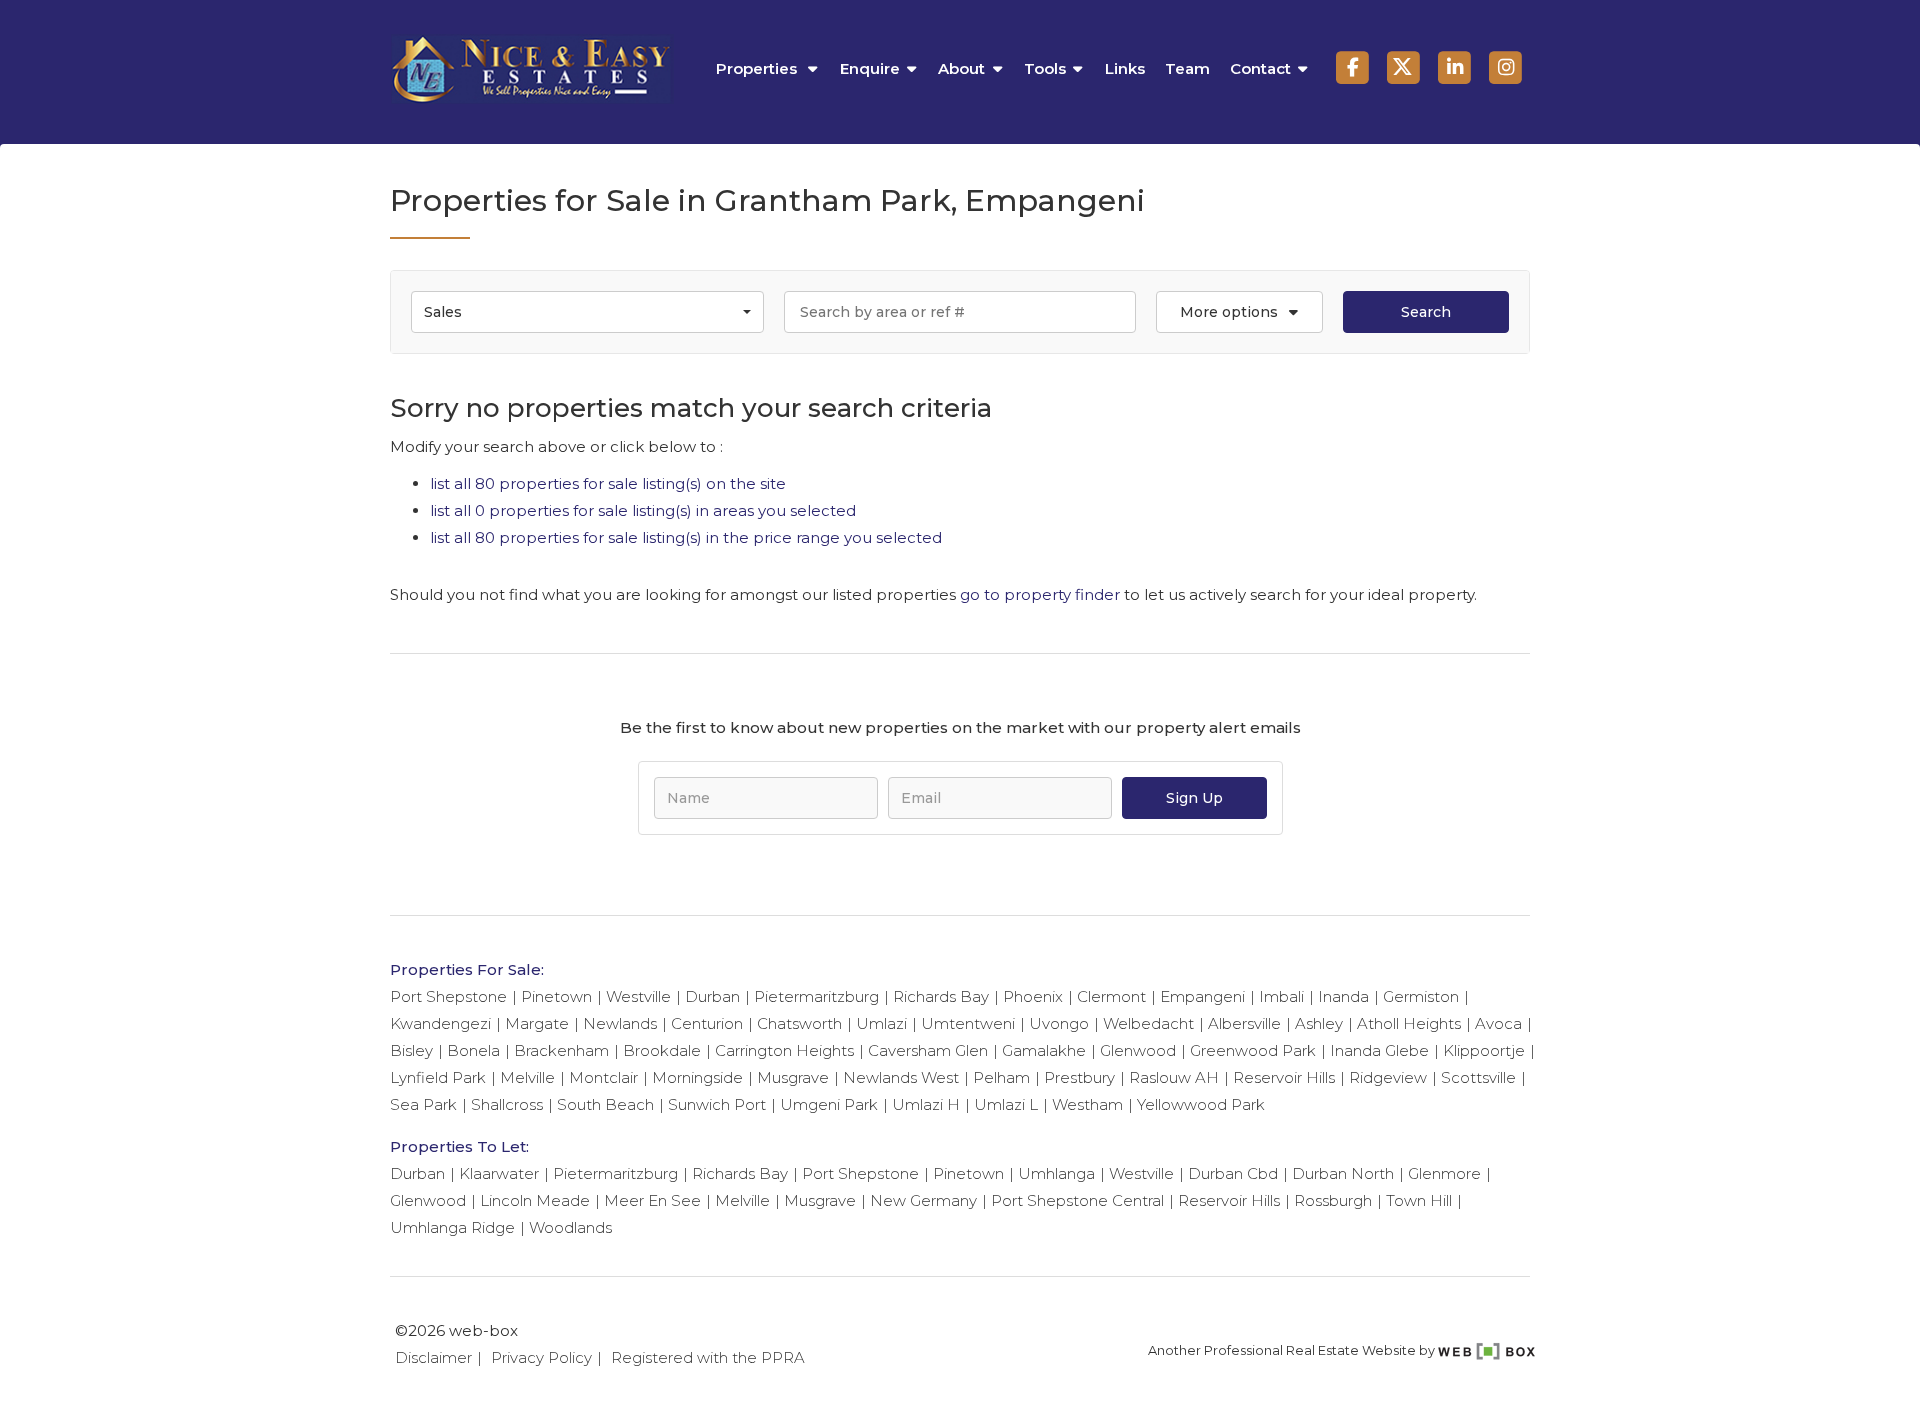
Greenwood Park (1253, 1050)
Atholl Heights (1409, 1023)
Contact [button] (1260, 68)
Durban (712, 996)
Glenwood (1138, 1050)
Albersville (1244, 1023)
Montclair (603, 1077)
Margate (537, 1023)
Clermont (1111, 996)
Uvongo (1059, 1023)
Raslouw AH (1174, 1077)
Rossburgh (1333, 1200)
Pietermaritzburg (816, 996)
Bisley (411, 1050)
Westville (638, 996)
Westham (1087, 1104)
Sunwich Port (717, 1104)
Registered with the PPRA (708, 1357)
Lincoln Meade (535, 1200)
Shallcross (507, 1104)
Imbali (1281, 996)
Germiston (1421, 996)
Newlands (620, 1023)
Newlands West (901, 1077)
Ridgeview (1388, 1077)
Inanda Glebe (1379, 1050)
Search (1426, 312)
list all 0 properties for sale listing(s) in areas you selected (643, 510)
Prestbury (1079, 1077)
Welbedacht (1148, 1023)
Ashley (1319, 1023)
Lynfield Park (438, 1077)
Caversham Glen (928, 1050)
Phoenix (1033, 996)
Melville (527, 1077)
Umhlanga (1056, 1173)
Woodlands (570, 1227)
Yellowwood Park (1201, 1104)
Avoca (1498, 1023)
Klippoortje (1484, 1050)
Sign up (1194, 798)
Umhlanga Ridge (452, 1227)
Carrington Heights (784, 1050)
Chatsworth (799, 1023)
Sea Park (423, 1104)
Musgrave (793, 1077)
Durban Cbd (1233, 1173)
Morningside (697, 1077)
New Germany (923, 1200)
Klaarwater (499, 1173)
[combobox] (587, 312)
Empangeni (1202, 996)
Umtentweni (968, 1023)
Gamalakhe (1044, 1050)
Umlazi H (926, 1104)
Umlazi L (1006, 1104)
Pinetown (556, 996)
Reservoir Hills (1284, 1077)
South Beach (605, 1104)
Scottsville (1478, 1077)
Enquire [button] (870, 68)
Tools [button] (1045, 68)
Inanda (1343, 996)
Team (1187, 68)
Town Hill (1419, 1200)
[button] (1239, 312)
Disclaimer (433, 1357)
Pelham (1001, 1077)
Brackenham (561, 1050)
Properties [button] (758, 68)
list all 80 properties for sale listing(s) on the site (608, 483)
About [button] (961, 68)
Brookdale (662, 1050)
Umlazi (881, 1023)
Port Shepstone (448, 996)
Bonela (473, 1050)
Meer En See (652, 1200)
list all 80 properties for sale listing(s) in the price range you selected (686, 537)
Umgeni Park (829, 1104)
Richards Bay (941, 996)
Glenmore (1444, 1173)
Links (1125, 68)
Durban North (1343, 1173)
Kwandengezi (440, 1023)
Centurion (707, 1023)
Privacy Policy (541, 1357)
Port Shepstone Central (1077, 1200)
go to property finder (1040, 594)
